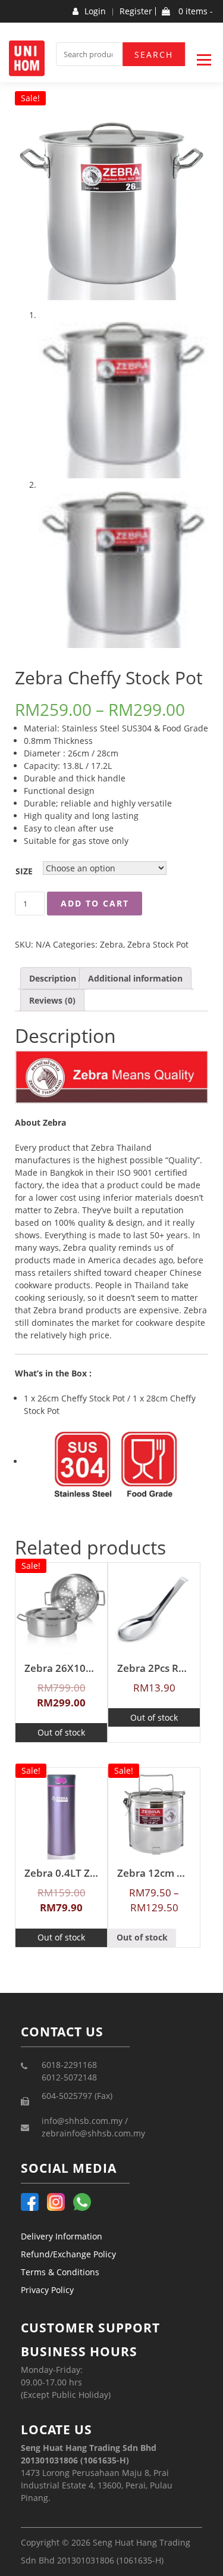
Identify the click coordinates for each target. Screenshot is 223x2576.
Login (95, 11)
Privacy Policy (47, 2290)
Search (154, 54)
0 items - (194, 11)
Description (53, 978)
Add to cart (95, 903)
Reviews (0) (52, 1000)
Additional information (135, 978)
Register (136, 11)
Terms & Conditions (60, 2272)
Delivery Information (62, 2236)
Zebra (111, 944)
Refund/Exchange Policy (68, 2254)
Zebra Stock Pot (158, 944)
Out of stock (61, 1732)
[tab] (53, 978)
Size (24, 871)
